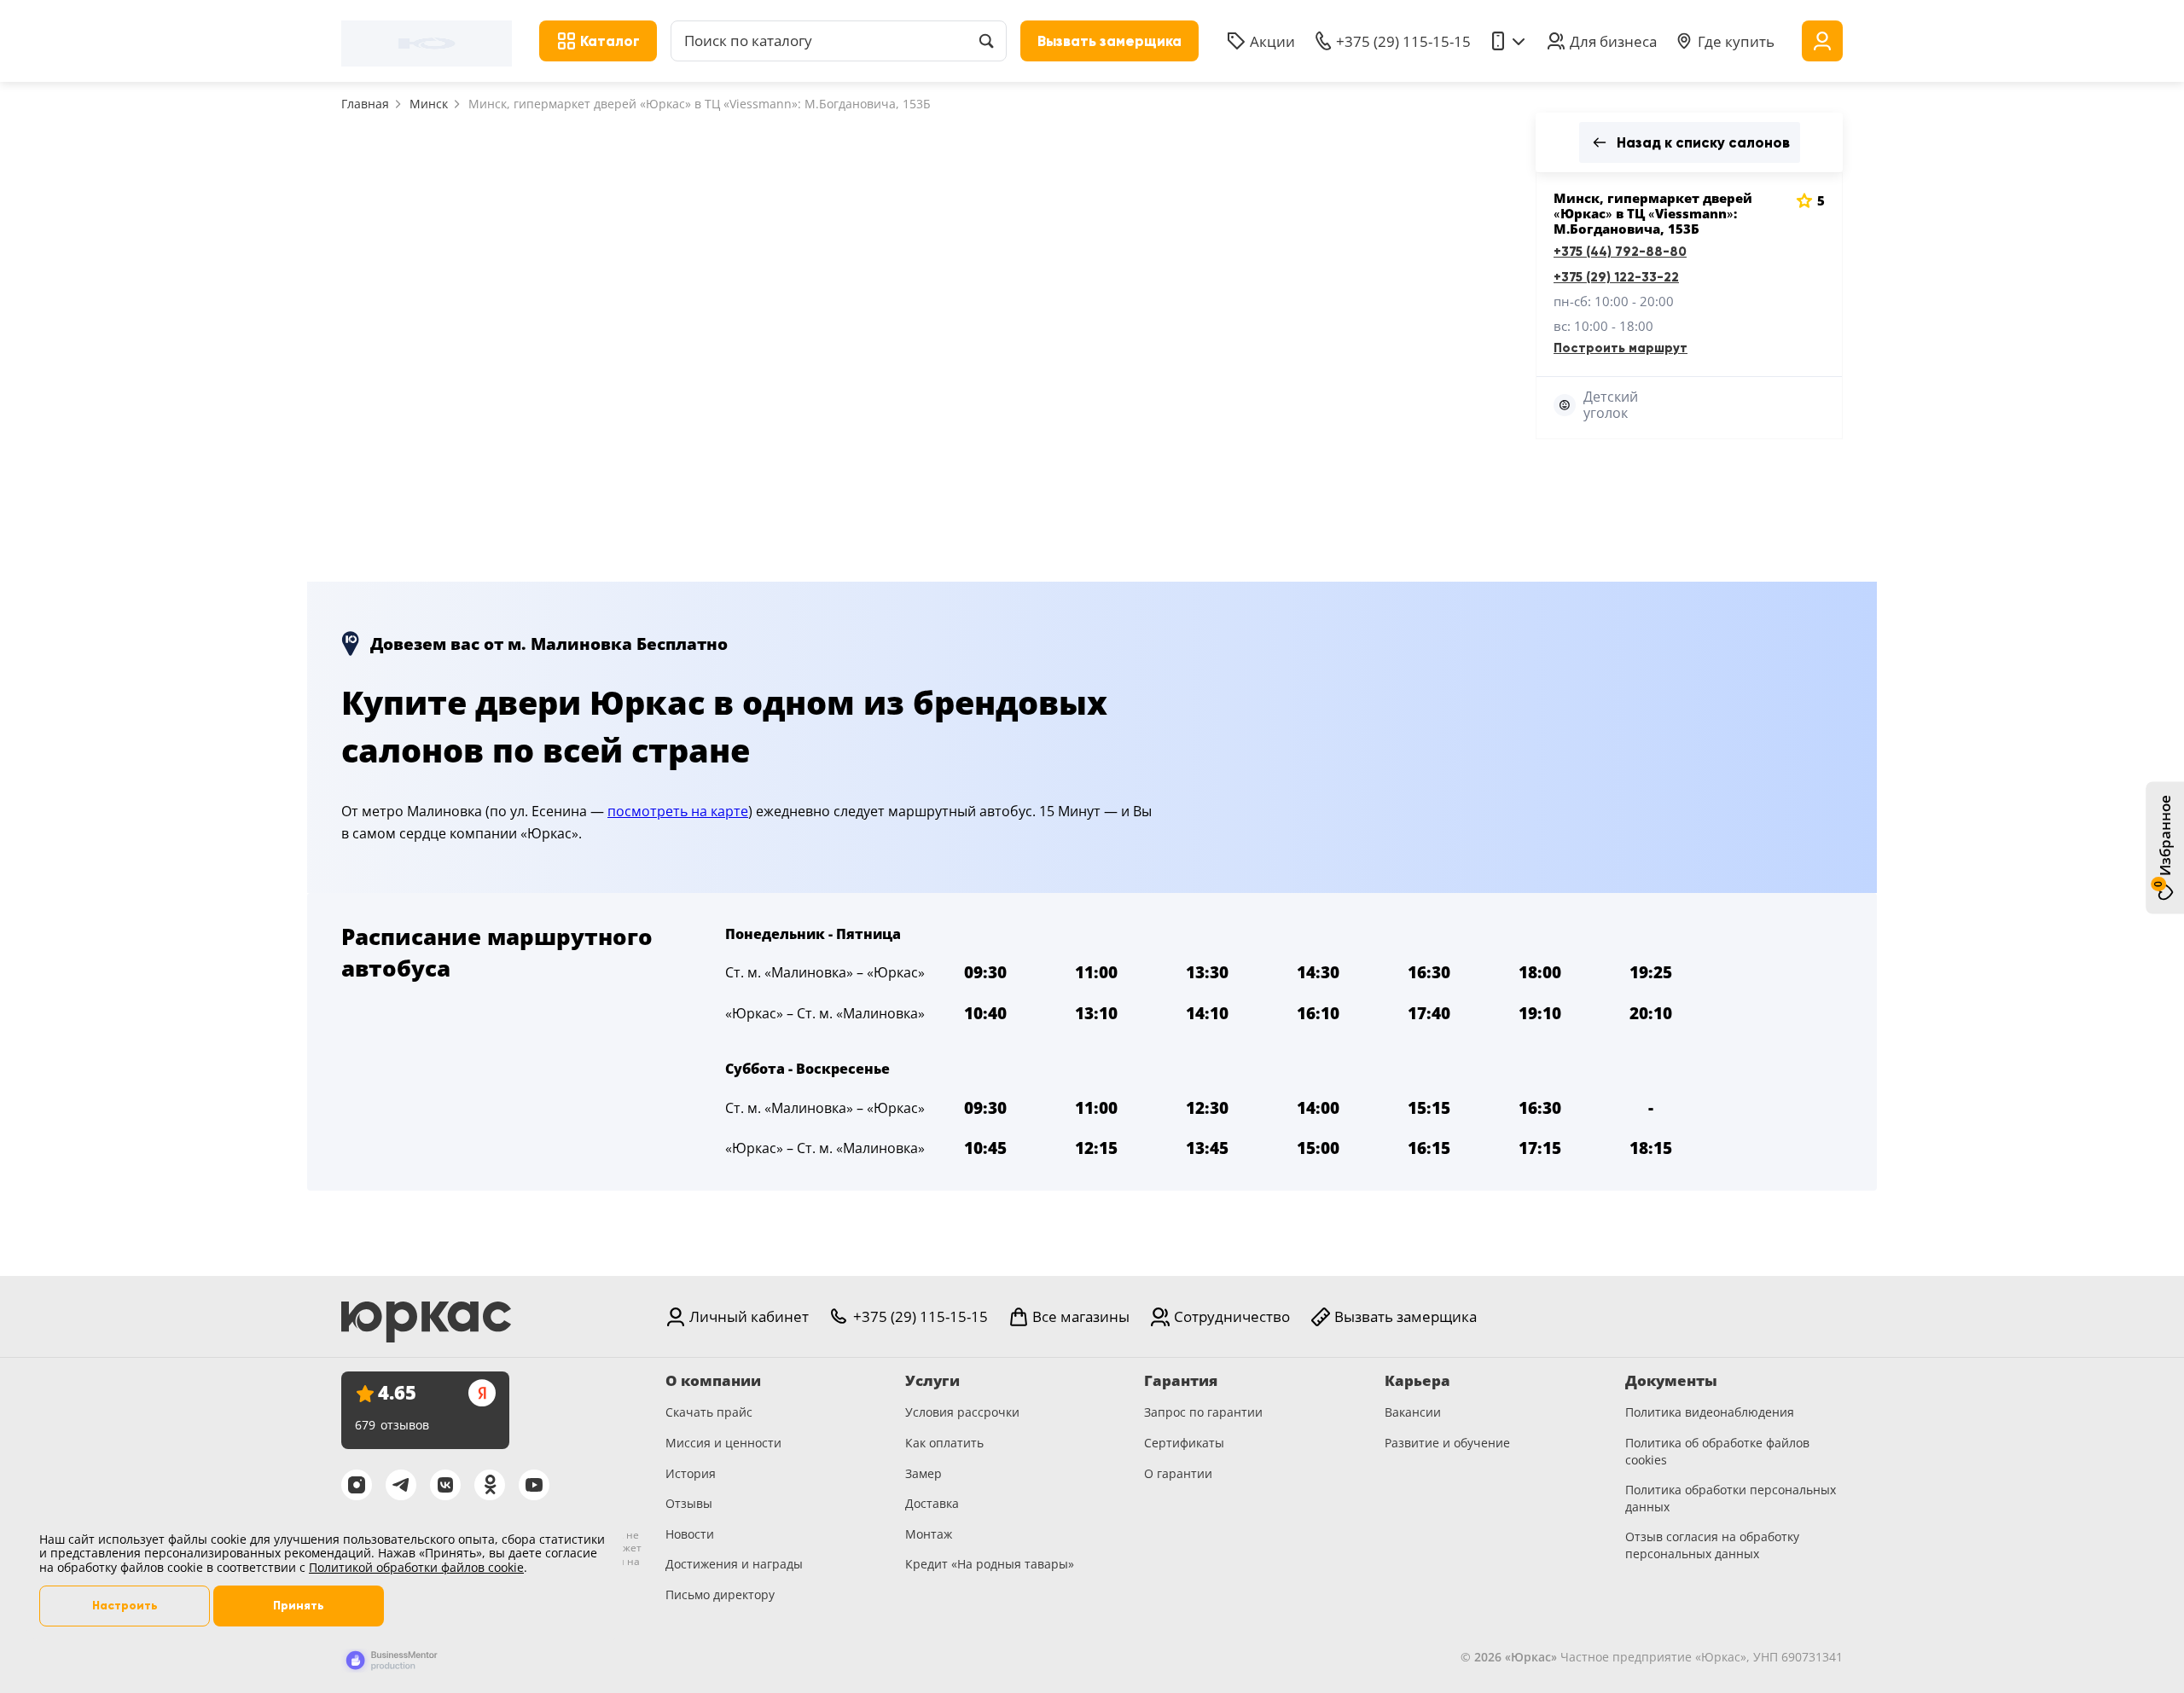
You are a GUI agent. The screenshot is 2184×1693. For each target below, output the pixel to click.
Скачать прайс (709, 1412)
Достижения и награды (734, 1564)
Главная (365, 104)
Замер (924, 1473)
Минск (429, 104)
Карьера (1417, 1381)
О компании (713, 1381)
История (691, 1473)
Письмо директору (720, 1594)
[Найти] (986, 41)
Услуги (932, 1381)
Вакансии (1413, 1412)
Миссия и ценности (723, 1443)
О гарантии (1178, 1473)
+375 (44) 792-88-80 (1620, 252)
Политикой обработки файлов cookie (416, 1567)
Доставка (932, 1503)
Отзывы (689, 1503)
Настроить (125, 1606)
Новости (690, 1534)
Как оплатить (944, 1443)
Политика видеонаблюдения (1710, 1412)
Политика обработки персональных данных (1731, 1498)
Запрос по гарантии (1203, 1412)
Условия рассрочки (962, 1412)
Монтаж (929, 1534)
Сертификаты (1184, 1443)
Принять (299, 1606)
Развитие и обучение (1447, 1443)
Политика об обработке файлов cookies (1717, 1451)
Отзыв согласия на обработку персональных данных (1712, 1545)
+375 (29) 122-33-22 (1616, 277)
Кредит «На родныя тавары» (990, 1564)
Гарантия (1181, 1381)
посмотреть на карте (678, 811)
